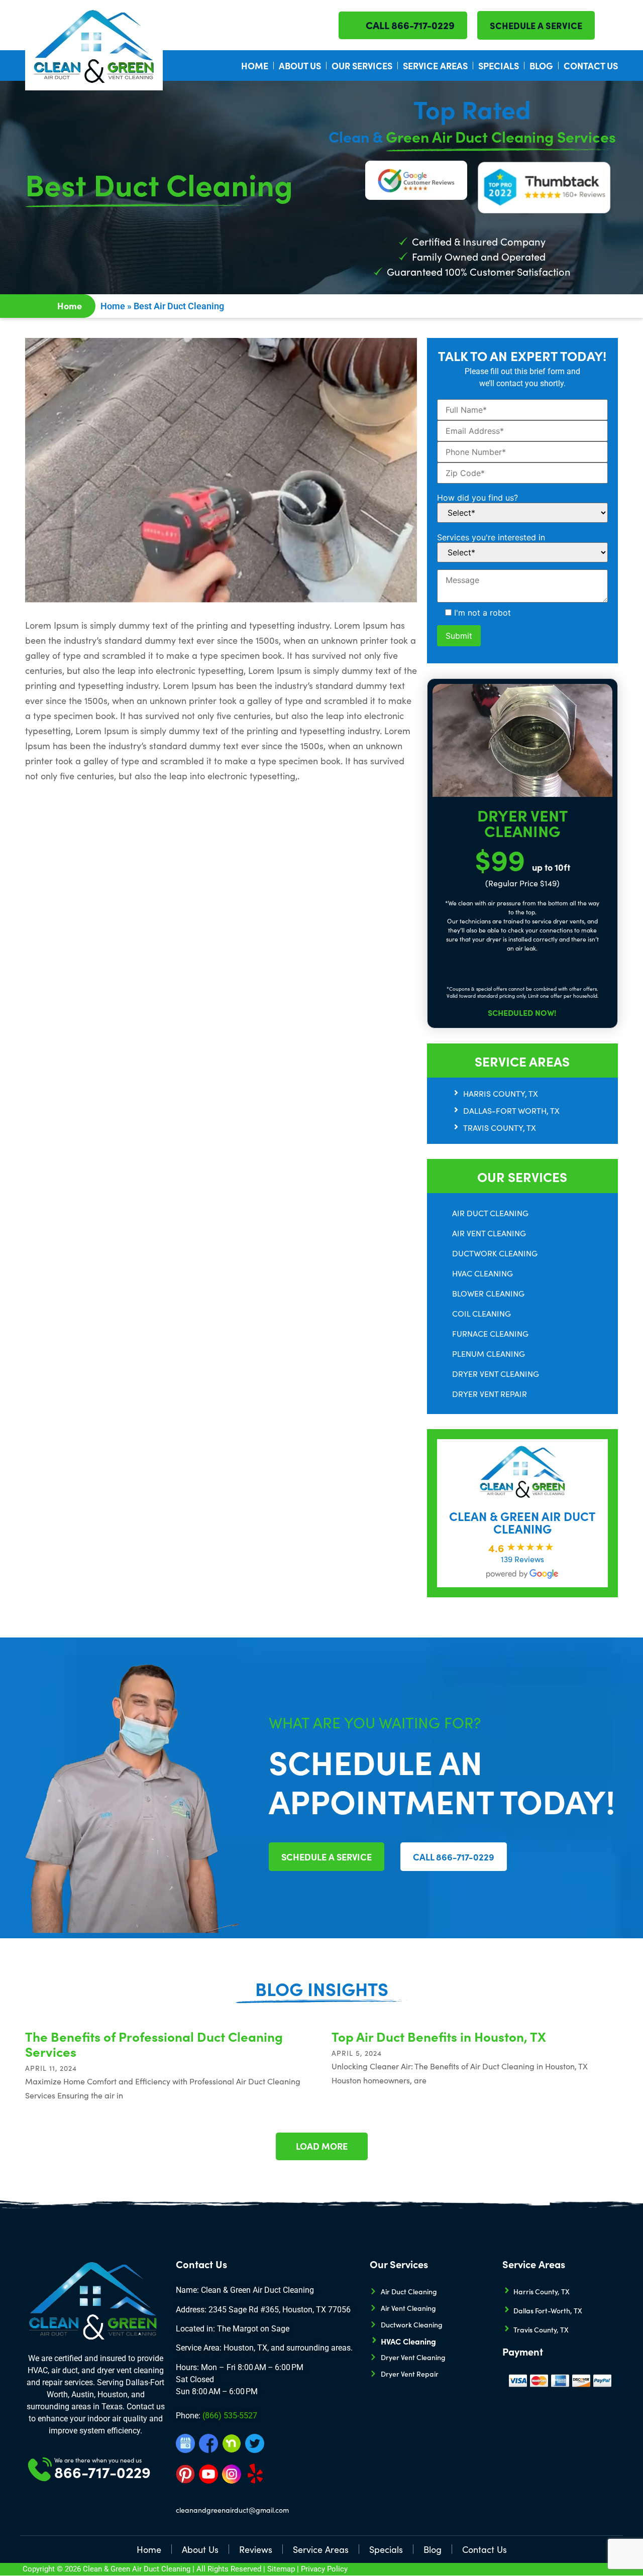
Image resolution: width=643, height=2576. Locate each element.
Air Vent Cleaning (489, 1233)
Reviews (256, 2549)
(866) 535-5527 (230, 2416)
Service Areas (435, 66)
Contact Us (591, 66)
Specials (499, 66)
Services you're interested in (491, 537)
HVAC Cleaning (483, 1273)
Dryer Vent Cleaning (496, 1374)
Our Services (362, 66)
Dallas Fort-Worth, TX (548, 2310)
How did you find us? (477, 498)
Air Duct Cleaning (490, 1213)
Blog (541, 66)
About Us (300, 66)
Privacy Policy (324, 2569)
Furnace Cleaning (490, 1333)
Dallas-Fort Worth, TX (511, 1110)
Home (255, 66)
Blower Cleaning (488, 1293)
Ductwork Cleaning (495, 1253)
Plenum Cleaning (489, 1354)
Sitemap (281, 2569)
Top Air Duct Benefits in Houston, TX (439, 2036)
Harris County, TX (501, 1093)
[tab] (535, 1094)
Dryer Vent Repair (490, 1394)
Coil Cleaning (481, 1313)
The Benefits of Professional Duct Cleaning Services (154, 2044)
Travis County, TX (500, 1128)
